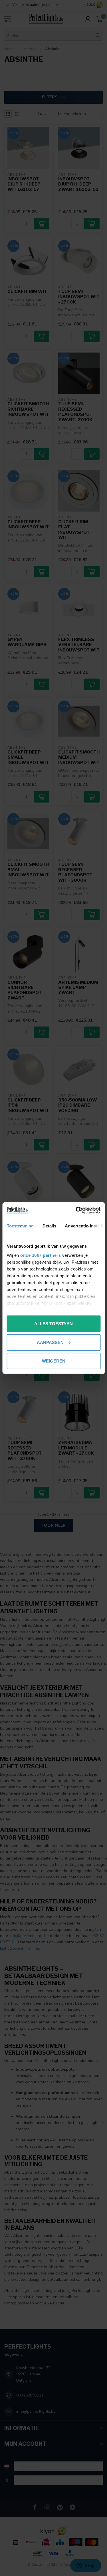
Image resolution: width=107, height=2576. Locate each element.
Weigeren (54, 1361)
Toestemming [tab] (20, 1226)
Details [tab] (49, 1226)
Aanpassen (50, 1342)
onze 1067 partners (41, 1255)
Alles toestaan (53, 1324)
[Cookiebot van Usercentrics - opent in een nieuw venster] (76, 1210)
